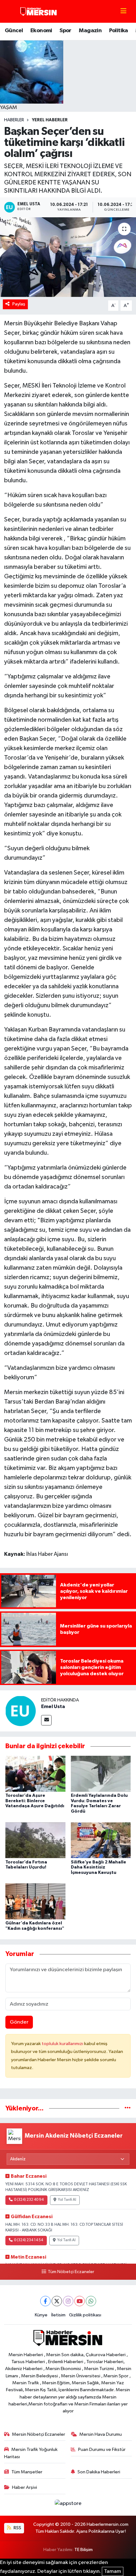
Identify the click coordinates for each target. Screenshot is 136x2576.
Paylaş (19, 304)
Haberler (14, 120)
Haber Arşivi (25, 2487)
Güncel (14, 31)
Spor (65, 31)
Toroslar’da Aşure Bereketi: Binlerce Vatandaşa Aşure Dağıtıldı (35, 1801)
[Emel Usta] (21, 1711)
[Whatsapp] (91, 2301)
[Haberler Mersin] (39, 11)
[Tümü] (128, 2108)
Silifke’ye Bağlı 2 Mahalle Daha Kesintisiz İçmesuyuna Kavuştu (99, 1868)
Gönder (19, 2022)
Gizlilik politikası (85, 2315)
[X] (57, 2301)
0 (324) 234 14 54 (28, 2240)
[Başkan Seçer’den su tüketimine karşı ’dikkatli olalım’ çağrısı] (68, 257)
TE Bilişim (83, 2550)
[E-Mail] (46, 1720)
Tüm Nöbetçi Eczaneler (71, 2272)
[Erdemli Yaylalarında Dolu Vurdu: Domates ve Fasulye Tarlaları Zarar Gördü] (101, 1774)
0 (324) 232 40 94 (29, 2200)
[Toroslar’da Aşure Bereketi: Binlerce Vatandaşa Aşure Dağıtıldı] (35, 1774)
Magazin (90, 31)
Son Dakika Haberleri (99, 2472)
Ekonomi (41, 31)
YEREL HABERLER (50, 120)
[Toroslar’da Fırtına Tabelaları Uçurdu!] (35, 1840)
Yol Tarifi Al (67, 2200)
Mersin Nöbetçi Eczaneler (39, 2434)
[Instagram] (68, 2301)
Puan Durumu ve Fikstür (102, 2450)
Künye (41, 2315)
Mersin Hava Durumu (101, 2434)
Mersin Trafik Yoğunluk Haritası (31, 2453)
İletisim (58, 2315)
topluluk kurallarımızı (63, 2044)
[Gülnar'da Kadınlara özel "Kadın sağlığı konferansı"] (35, 1901)
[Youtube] (80, 2301)
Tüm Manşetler (27, 2472)
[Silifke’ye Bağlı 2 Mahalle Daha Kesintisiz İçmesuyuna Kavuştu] (101, 1840)
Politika (119, 31)
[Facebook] (45, 2301)
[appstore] (68, 2505)
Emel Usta (53, 1706)
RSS (17, 2528)
